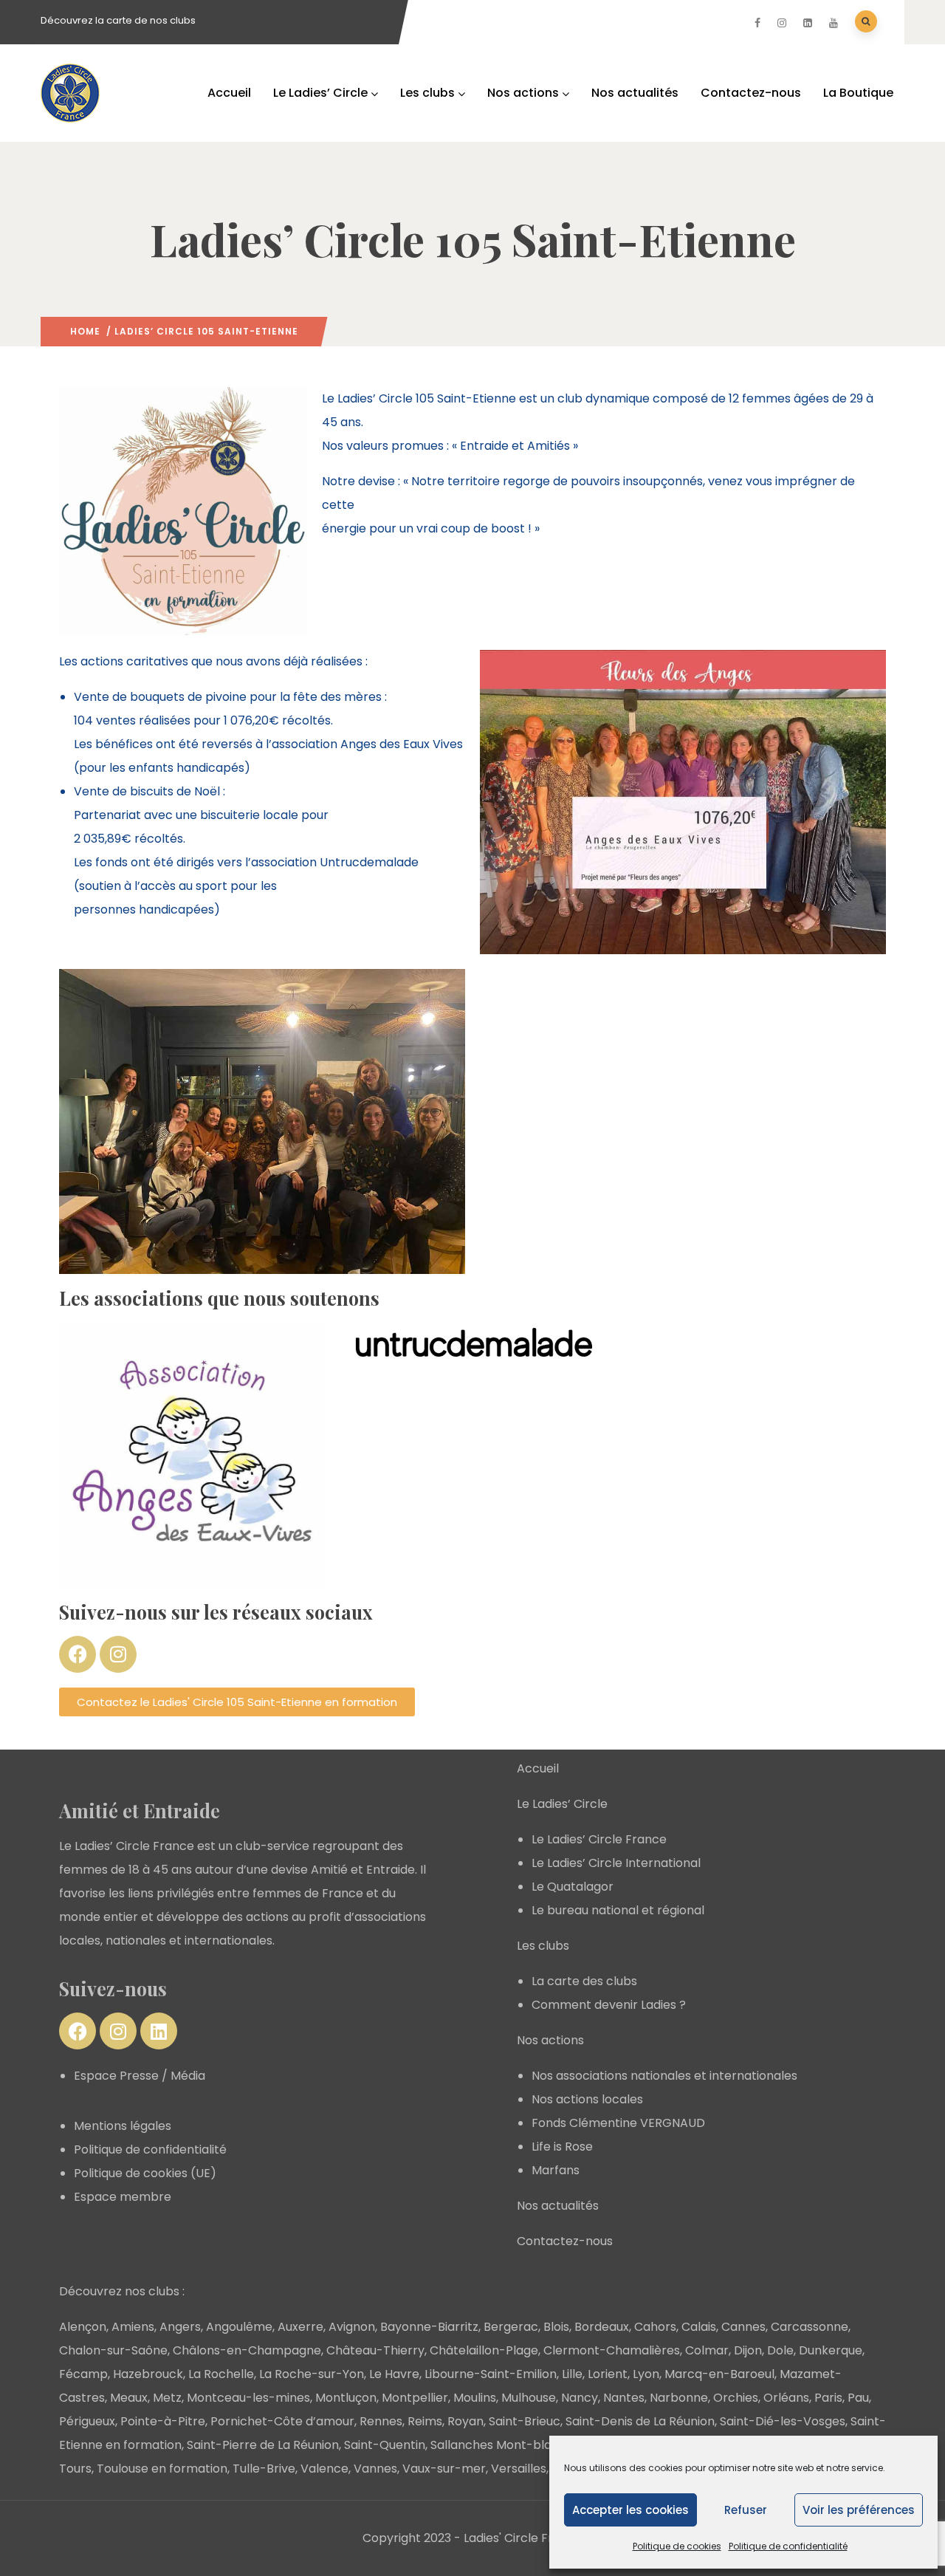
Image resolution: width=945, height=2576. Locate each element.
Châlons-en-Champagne (247, 2350)
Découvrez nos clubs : (122, 2291)
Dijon (748, 2350)
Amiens (133, 2327)
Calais (699, 2327)
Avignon (352, 2327)
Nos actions (523, 93)
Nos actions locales (587, 2099)
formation (198, 2469)
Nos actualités (635, 93)
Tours (75, 2469)
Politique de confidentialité (788, 2546)
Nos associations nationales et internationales (664, 2076)
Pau (858, 2398)
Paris (828, 2398)
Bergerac (511, 2327)
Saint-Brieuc (525, 2421)
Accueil (229, 93)
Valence (324, 2469)
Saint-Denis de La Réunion (640, 2421)
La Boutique (858, 93)
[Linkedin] (159, 2031)
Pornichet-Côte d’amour (282, 2421)
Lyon (646, 2374)
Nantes (624, 2398)
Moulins (475, 2398)
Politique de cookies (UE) (145, 2173)
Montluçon (346, 2398)
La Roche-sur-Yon (312, 2374)
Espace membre (123, 2197)
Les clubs (427, 93)
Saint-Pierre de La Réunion (263, 2445)
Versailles (519, 2469)
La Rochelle (221, 2374)
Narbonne (679, 2398)
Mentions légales (123, 2126)
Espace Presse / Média (140, 2076)
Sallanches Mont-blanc (498, 2445)
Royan (465, 2421)
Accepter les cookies (630, 2510)
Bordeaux (602, 2327)
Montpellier (415, 2398)
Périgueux (87, 2421)
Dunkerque (831, 2350)
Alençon (83, 2327)
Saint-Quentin (385, 2445)
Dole (780, 2350)
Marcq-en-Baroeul (719, 2374)
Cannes (743, 2327)
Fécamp (83, 2374)
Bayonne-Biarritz (429, 2327)
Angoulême (239, 2327)
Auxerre (300, 2327)
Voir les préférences (859, 2510)
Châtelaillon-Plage (484, 2350)
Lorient (608, 2374)
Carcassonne (810, 2327)
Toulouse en (133, 2469)
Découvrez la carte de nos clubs (118, 20)
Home (85, 331)
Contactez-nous (751, 93)
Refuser (746, 2510)
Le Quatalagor (573, 1887)
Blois (556, 2327)
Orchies (736, 2398)
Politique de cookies (677, 2546)
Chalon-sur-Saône (113, 2350)
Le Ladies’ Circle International (616, 1863)
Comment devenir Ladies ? (609, 2005)
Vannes (375, 2469)
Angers (180, 2327)
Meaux (129, 2398)
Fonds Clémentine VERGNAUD (618, 2123)
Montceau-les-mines (248, 2398)
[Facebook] (78, 1654)
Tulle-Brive (264, 2469)
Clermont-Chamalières (612, 2350)
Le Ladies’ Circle (320, 93)
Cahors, (656, 2327)
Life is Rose (562, 2147)
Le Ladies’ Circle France (599, 1839)
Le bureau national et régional (618, 1910)
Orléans (786, 2398)
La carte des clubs (584, 1981)
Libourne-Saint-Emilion (491, 2374)
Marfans (556, 2170)
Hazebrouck (148, 2374)
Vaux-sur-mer (444, 2469)
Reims (425, 2421)
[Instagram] (118, 1654)
